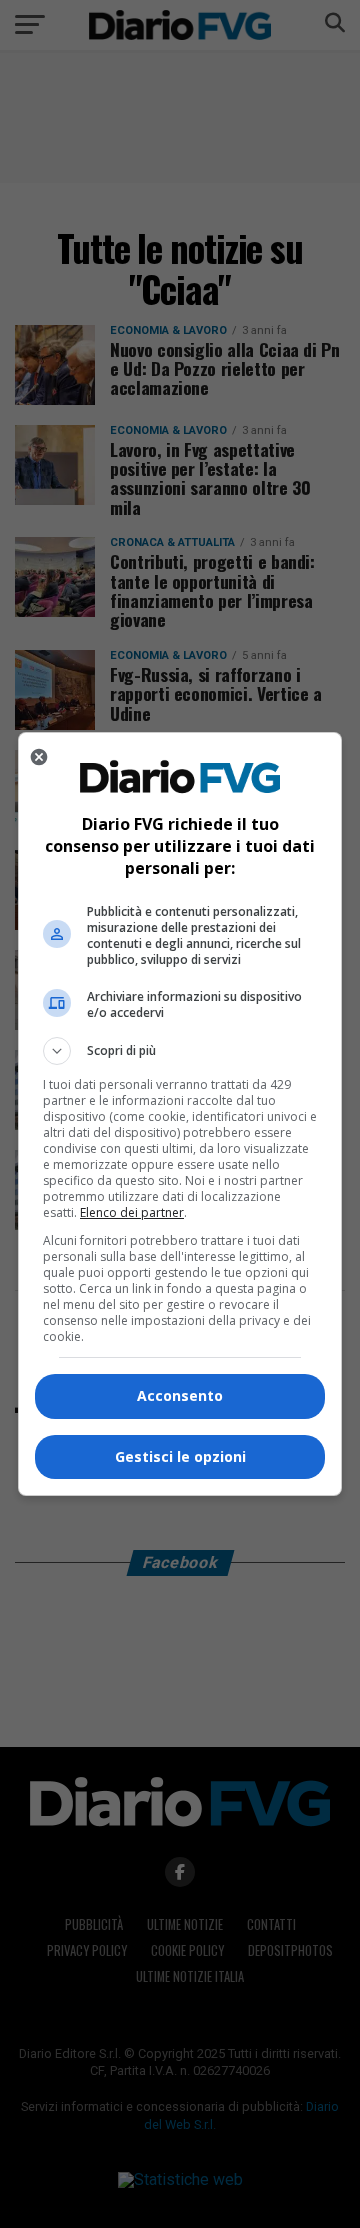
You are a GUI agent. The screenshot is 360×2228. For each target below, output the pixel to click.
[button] (180, 1051)
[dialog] (180, 1114)
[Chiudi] (39, 757)
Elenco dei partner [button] (132, 1212)
